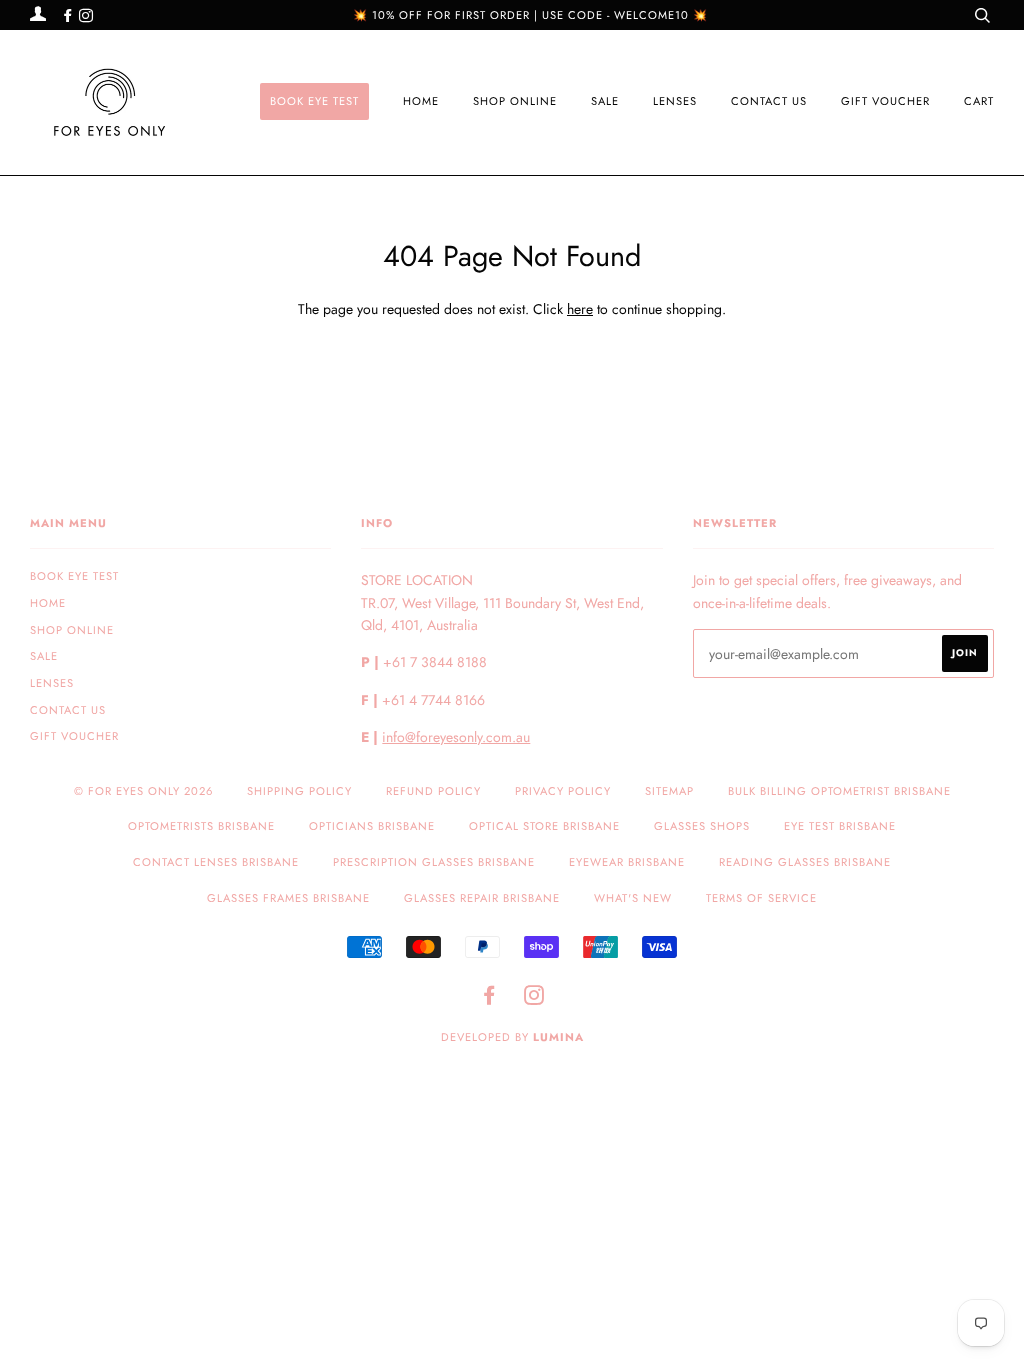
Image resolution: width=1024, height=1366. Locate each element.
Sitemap (669, 791)
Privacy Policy (563, 791)
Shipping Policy (299, 791)
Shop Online (515, 101)
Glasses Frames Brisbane (288, 898)
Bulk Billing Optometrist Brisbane (839, 791)
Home (421, 101)
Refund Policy (433, 791)
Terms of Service (761, 898)
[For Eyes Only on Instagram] (86, 16)
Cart (979, 101)
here (580, 309)
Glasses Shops (702, 826)
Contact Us (769, 101)
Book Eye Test (314, 101)
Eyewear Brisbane (627, 862)
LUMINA (558, 1037)
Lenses (675, 101)
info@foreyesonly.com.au (456, 737)
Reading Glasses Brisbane (805, 862)
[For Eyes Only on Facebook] (70, 16)
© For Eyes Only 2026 (143, 791)
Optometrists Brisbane (201, 826)
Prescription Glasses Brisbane (434, 862)
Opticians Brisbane (372, 826)
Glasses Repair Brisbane (482, 898)
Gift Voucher (885, 101)
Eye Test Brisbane (840, 826)
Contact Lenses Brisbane (216, 862)
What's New (633, 898)
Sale (605, 101)
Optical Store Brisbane (544, 826)
